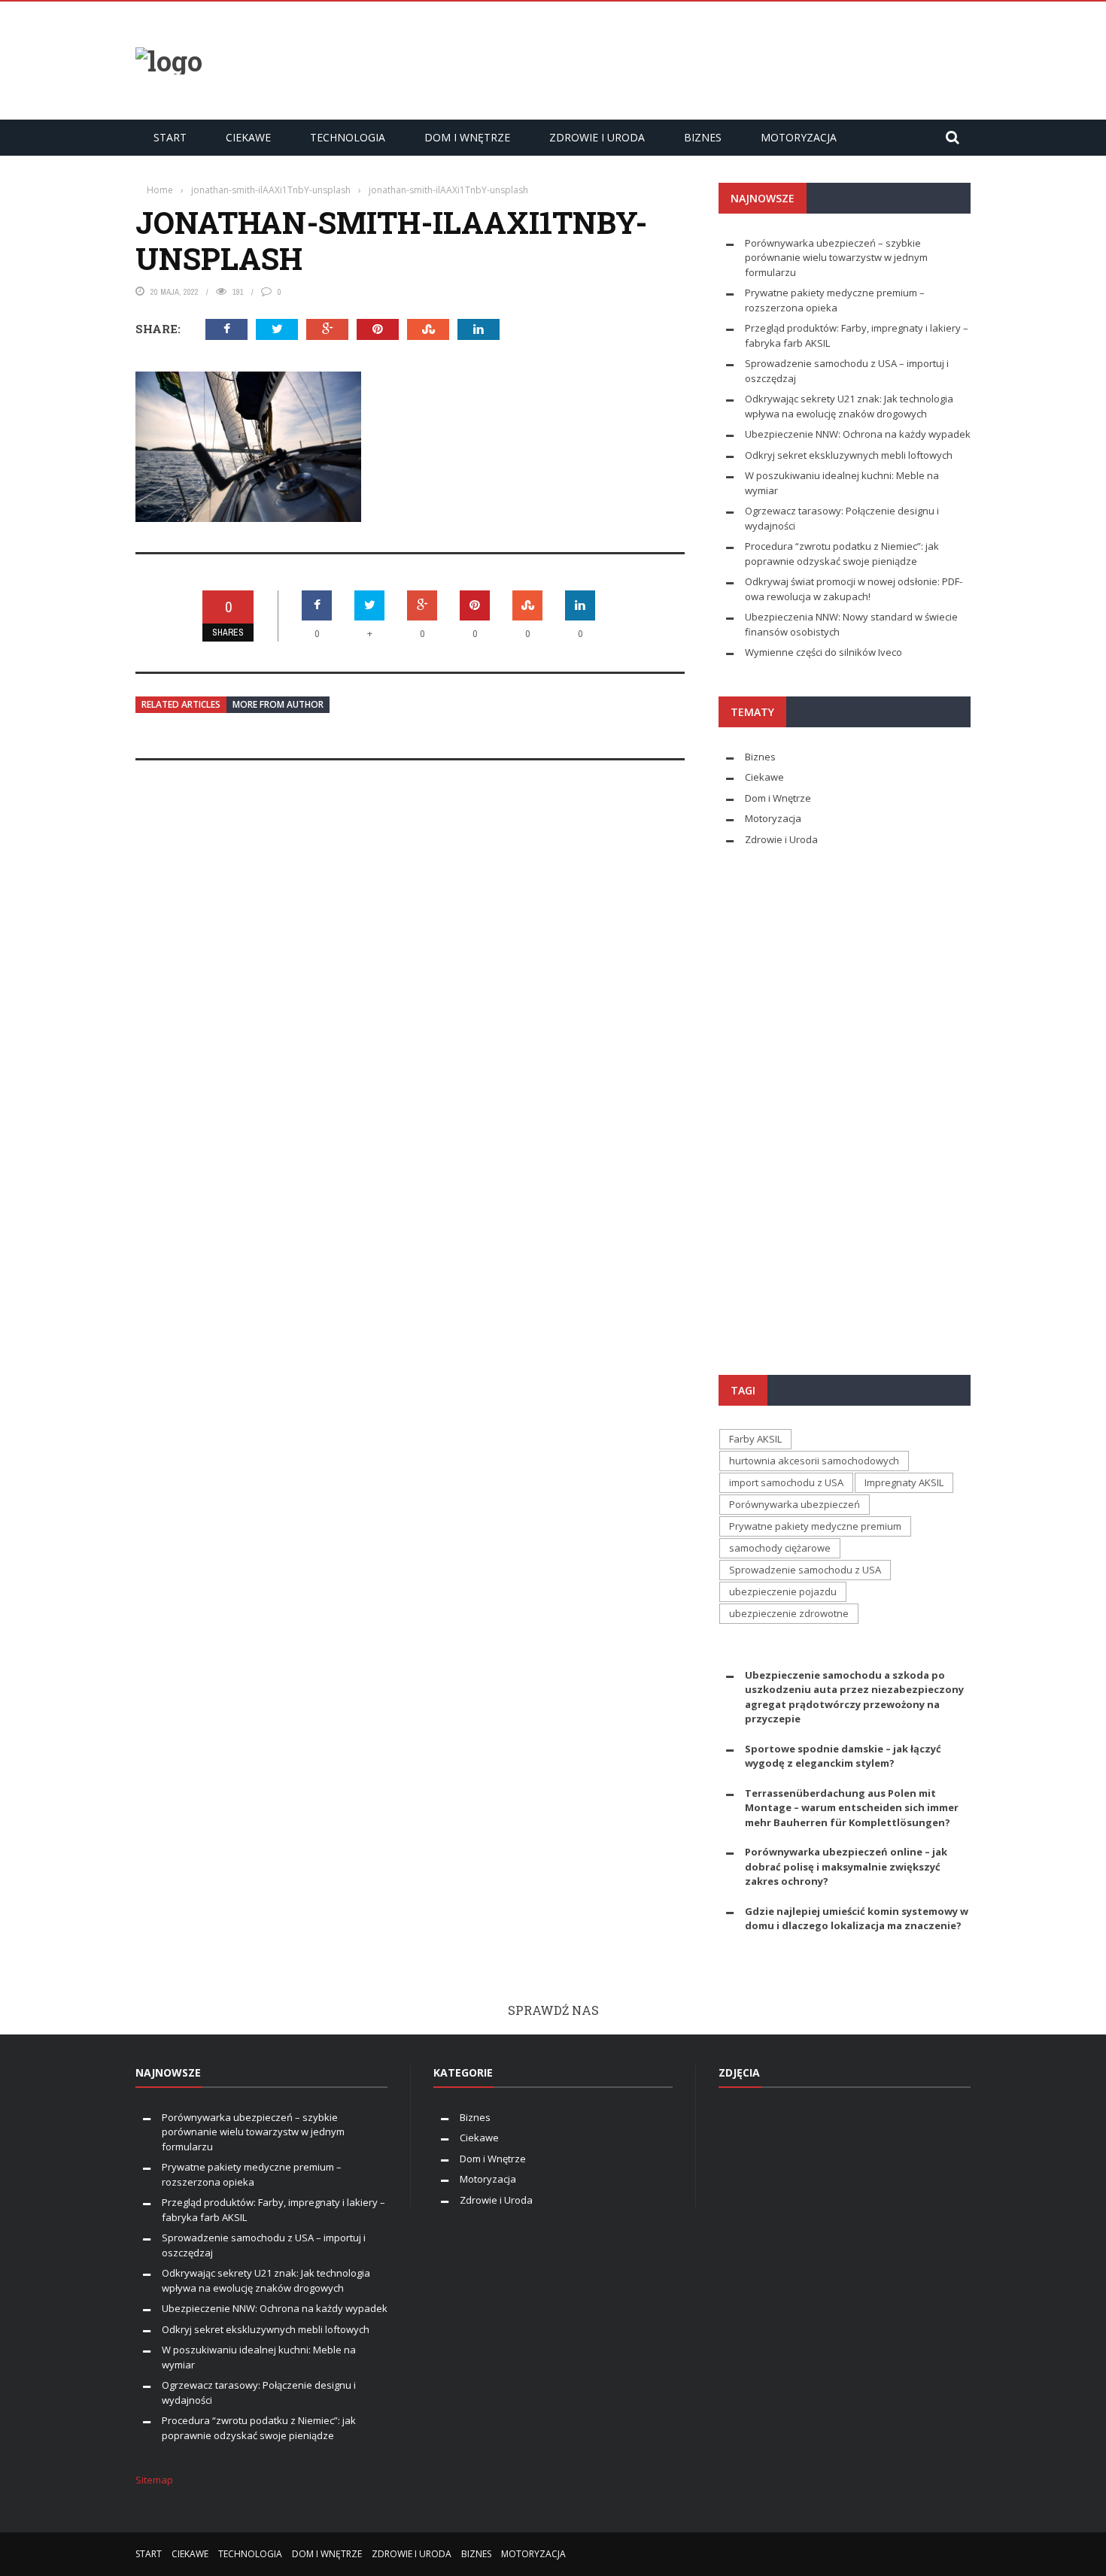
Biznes (703, 137)
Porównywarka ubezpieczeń (795, 1504)
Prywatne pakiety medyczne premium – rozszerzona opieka (835, 300)
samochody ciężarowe (780, 1548)
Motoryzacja (799, 137)
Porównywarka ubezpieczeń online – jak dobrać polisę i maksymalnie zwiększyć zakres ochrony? (846, 1866)
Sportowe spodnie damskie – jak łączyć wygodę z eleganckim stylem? (843, 1756)
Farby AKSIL (755, 1439)
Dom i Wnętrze (467, 137)
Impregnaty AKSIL (904, 1482)
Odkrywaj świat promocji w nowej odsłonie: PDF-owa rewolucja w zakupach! (854, 589)
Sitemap (154, 2480)
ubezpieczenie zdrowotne (789, 1613)
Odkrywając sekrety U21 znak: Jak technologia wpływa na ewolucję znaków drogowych (849, 406)
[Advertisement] (697, 59)
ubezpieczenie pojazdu (783, 1591)
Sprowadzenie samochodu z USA (805, 1570)
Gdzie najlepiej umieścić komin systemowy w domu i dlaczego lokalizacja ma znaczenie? (857, 1919)
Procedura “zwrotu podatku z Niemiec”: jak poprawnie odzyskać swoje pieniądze (842, 554)
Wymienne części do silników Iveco (825, 652)
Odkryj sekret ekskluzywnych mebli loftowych (849, 455)
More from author (278, 704)
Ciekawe (248, 137)
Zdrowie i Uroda (597, 137)
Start (170, 137)
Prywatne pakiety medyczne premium (815, 1526)
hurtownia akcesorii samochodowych (814, 1461)
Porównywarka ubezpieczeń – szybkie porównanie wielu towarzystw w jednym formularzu (836, 258)
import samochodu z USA (786, 1482)
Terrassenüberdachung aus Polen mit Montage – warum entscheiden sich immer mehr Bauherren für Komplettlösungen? (852, 1808)
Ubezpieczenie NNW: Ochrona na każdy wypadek (858, 434)
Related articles (181, 704)
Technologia (348, 137)
